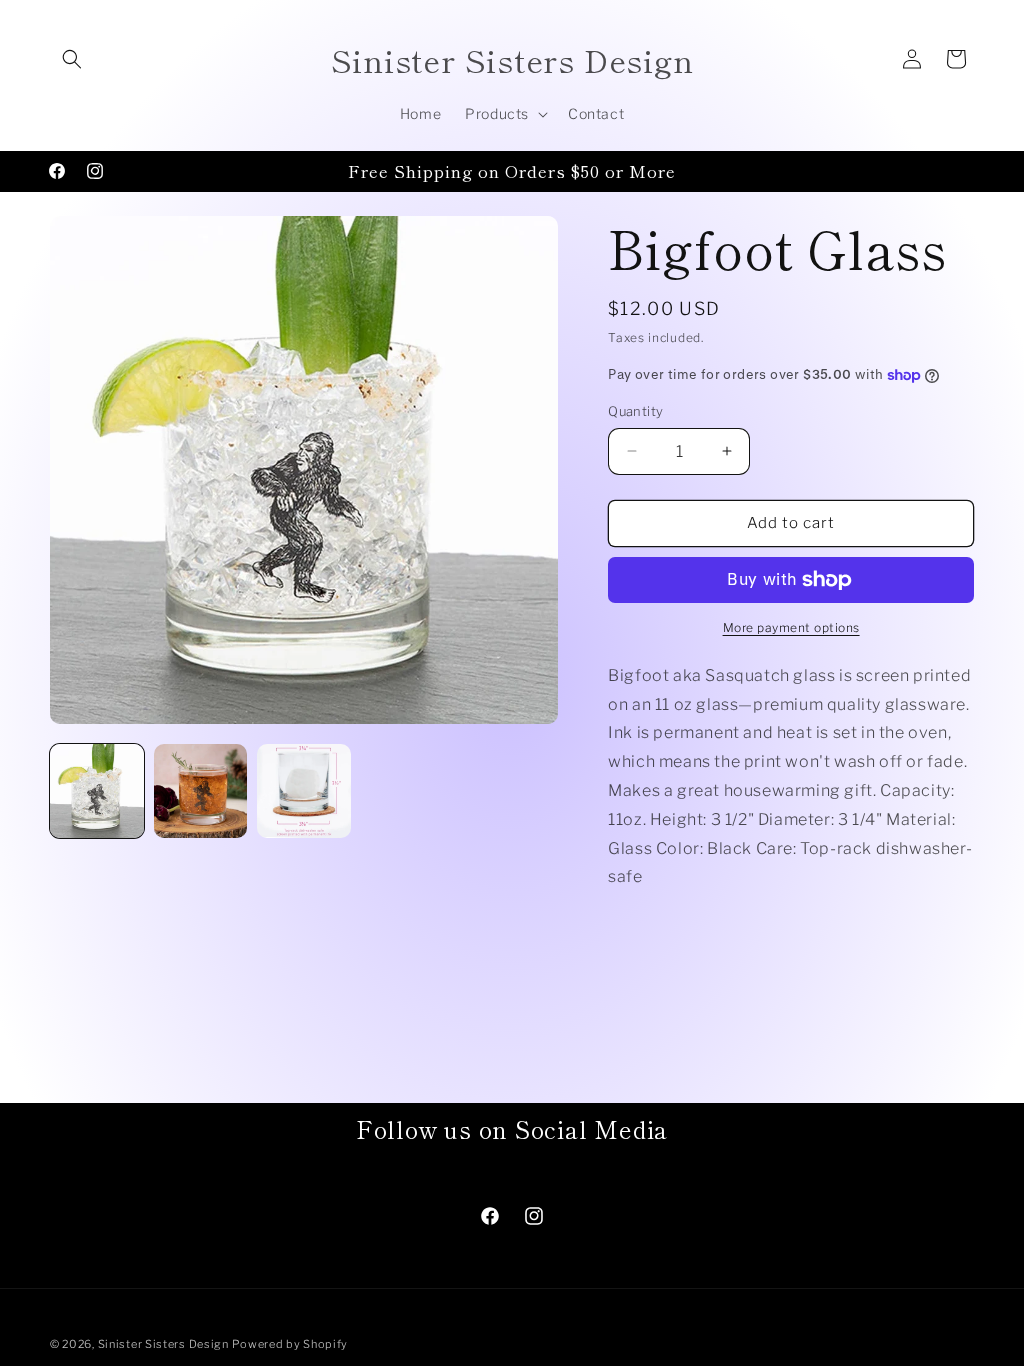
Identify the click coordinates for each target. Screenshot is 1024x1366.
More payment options (791, 627)
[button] (72, 59)
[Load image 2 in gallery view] (201, 791)
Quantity (635, 411)
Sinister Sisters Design (163, 1344)
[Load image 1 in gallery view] (97, 791)
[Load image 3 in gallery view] (304, 791)
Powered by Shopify (290, 1344)
